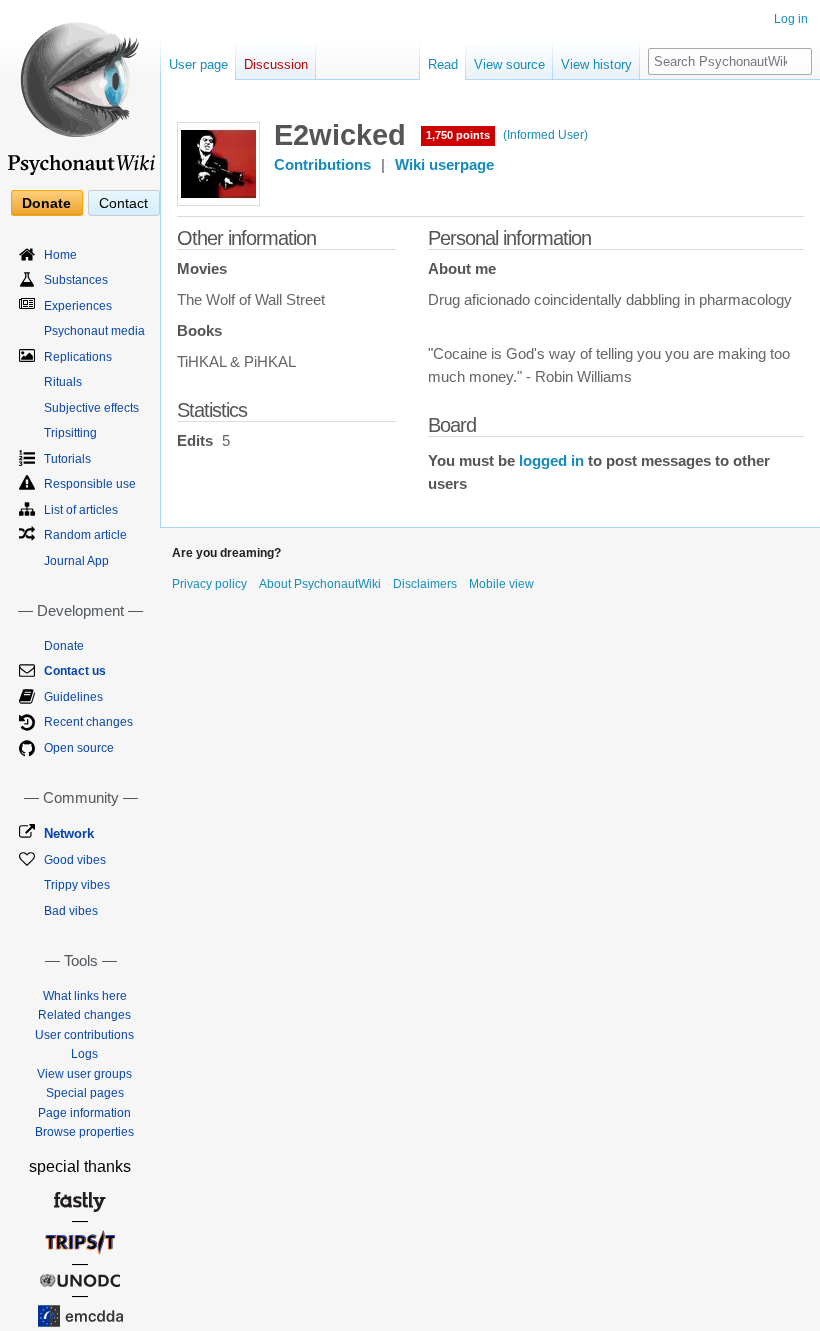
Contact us (75, 671)
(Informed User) (545, 135)
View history (596, 64)
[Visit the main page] (80, 90)
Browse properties (84, 1132)
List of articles (81, 510)
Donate (46, 203)
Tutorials (67, 459)
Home (60, 255)
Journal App (76, 561)
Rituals (63, 382)
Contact (123, 203)
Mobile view (501, 584)
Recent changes (88, 722)
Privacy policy (209, 584)
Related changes (84, 1015)
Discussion (276, 64)
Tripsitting (70, 433)
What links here (85, 996)
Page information (84, 1113)
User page (198, 64)
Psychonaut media (94, 331)
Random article (85, 535)
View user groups (84, 1074)
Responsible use (90, 484)
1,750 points (458, 135)
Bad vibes (71, 911)
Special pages (85, 1093)
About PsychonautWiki (320, 584)
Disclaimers (425, 584)
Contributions (322, 165)
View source (509, 64)
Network (69, 833)
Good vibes (75, 860)
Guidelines (73, 697)
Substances (76, 280)
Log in (791, 19)
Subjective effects (91, 408)
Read (443, 64)
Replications (78, 357)
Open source (79, 748)
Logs (84, 1054)
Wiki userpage (444, 165)
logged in (551, 461)
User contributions (84, 1035)
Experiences (78, 306)
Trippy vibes (77, 885)
